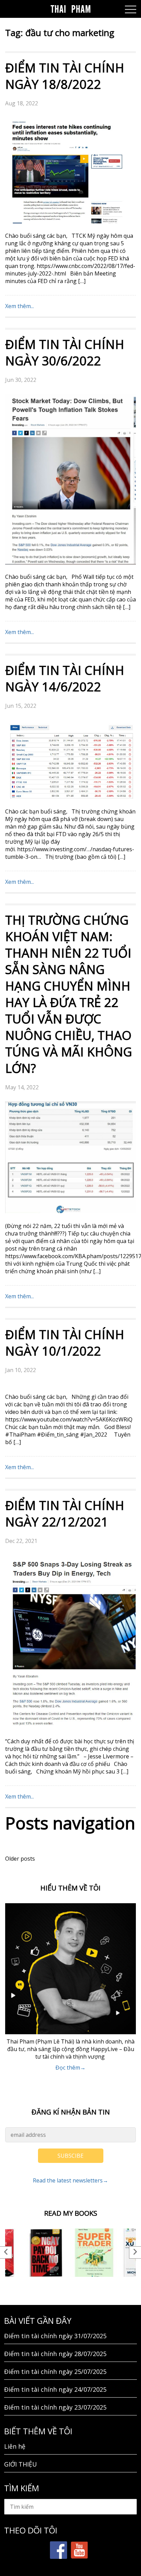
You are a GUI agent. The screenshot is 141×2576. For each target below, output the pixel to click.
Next (135, 2252)
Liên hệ (15, 2446)
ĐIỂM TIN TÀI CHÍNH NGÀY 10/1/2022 (65, 1343)
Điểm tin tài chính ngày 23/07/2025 (55, 2407)
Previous (6, 2252)
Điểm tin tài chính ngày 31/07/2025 (55, 2336)
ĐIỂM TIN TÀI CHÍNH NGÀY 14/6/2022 (65, 678)
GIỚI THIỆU (21, 2464)
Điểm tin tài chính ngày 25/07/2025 (55, 2372)
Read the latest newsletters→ (70, 2180)
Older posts (20, 1859)
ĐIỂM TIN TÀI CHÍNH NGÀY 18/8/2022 (65, 76)
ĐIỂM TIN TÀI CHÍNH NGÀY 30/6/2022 (65, 353)
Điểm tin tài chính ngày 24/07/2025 (55, 2389)
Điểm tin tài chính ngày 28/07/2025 (55, 2354)
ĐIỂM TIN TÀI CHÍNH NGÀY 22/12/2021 (65, 1514)
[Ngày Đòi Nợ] (46, 2253)
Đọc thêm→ (70, 2068)
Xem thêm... (20, 306)
